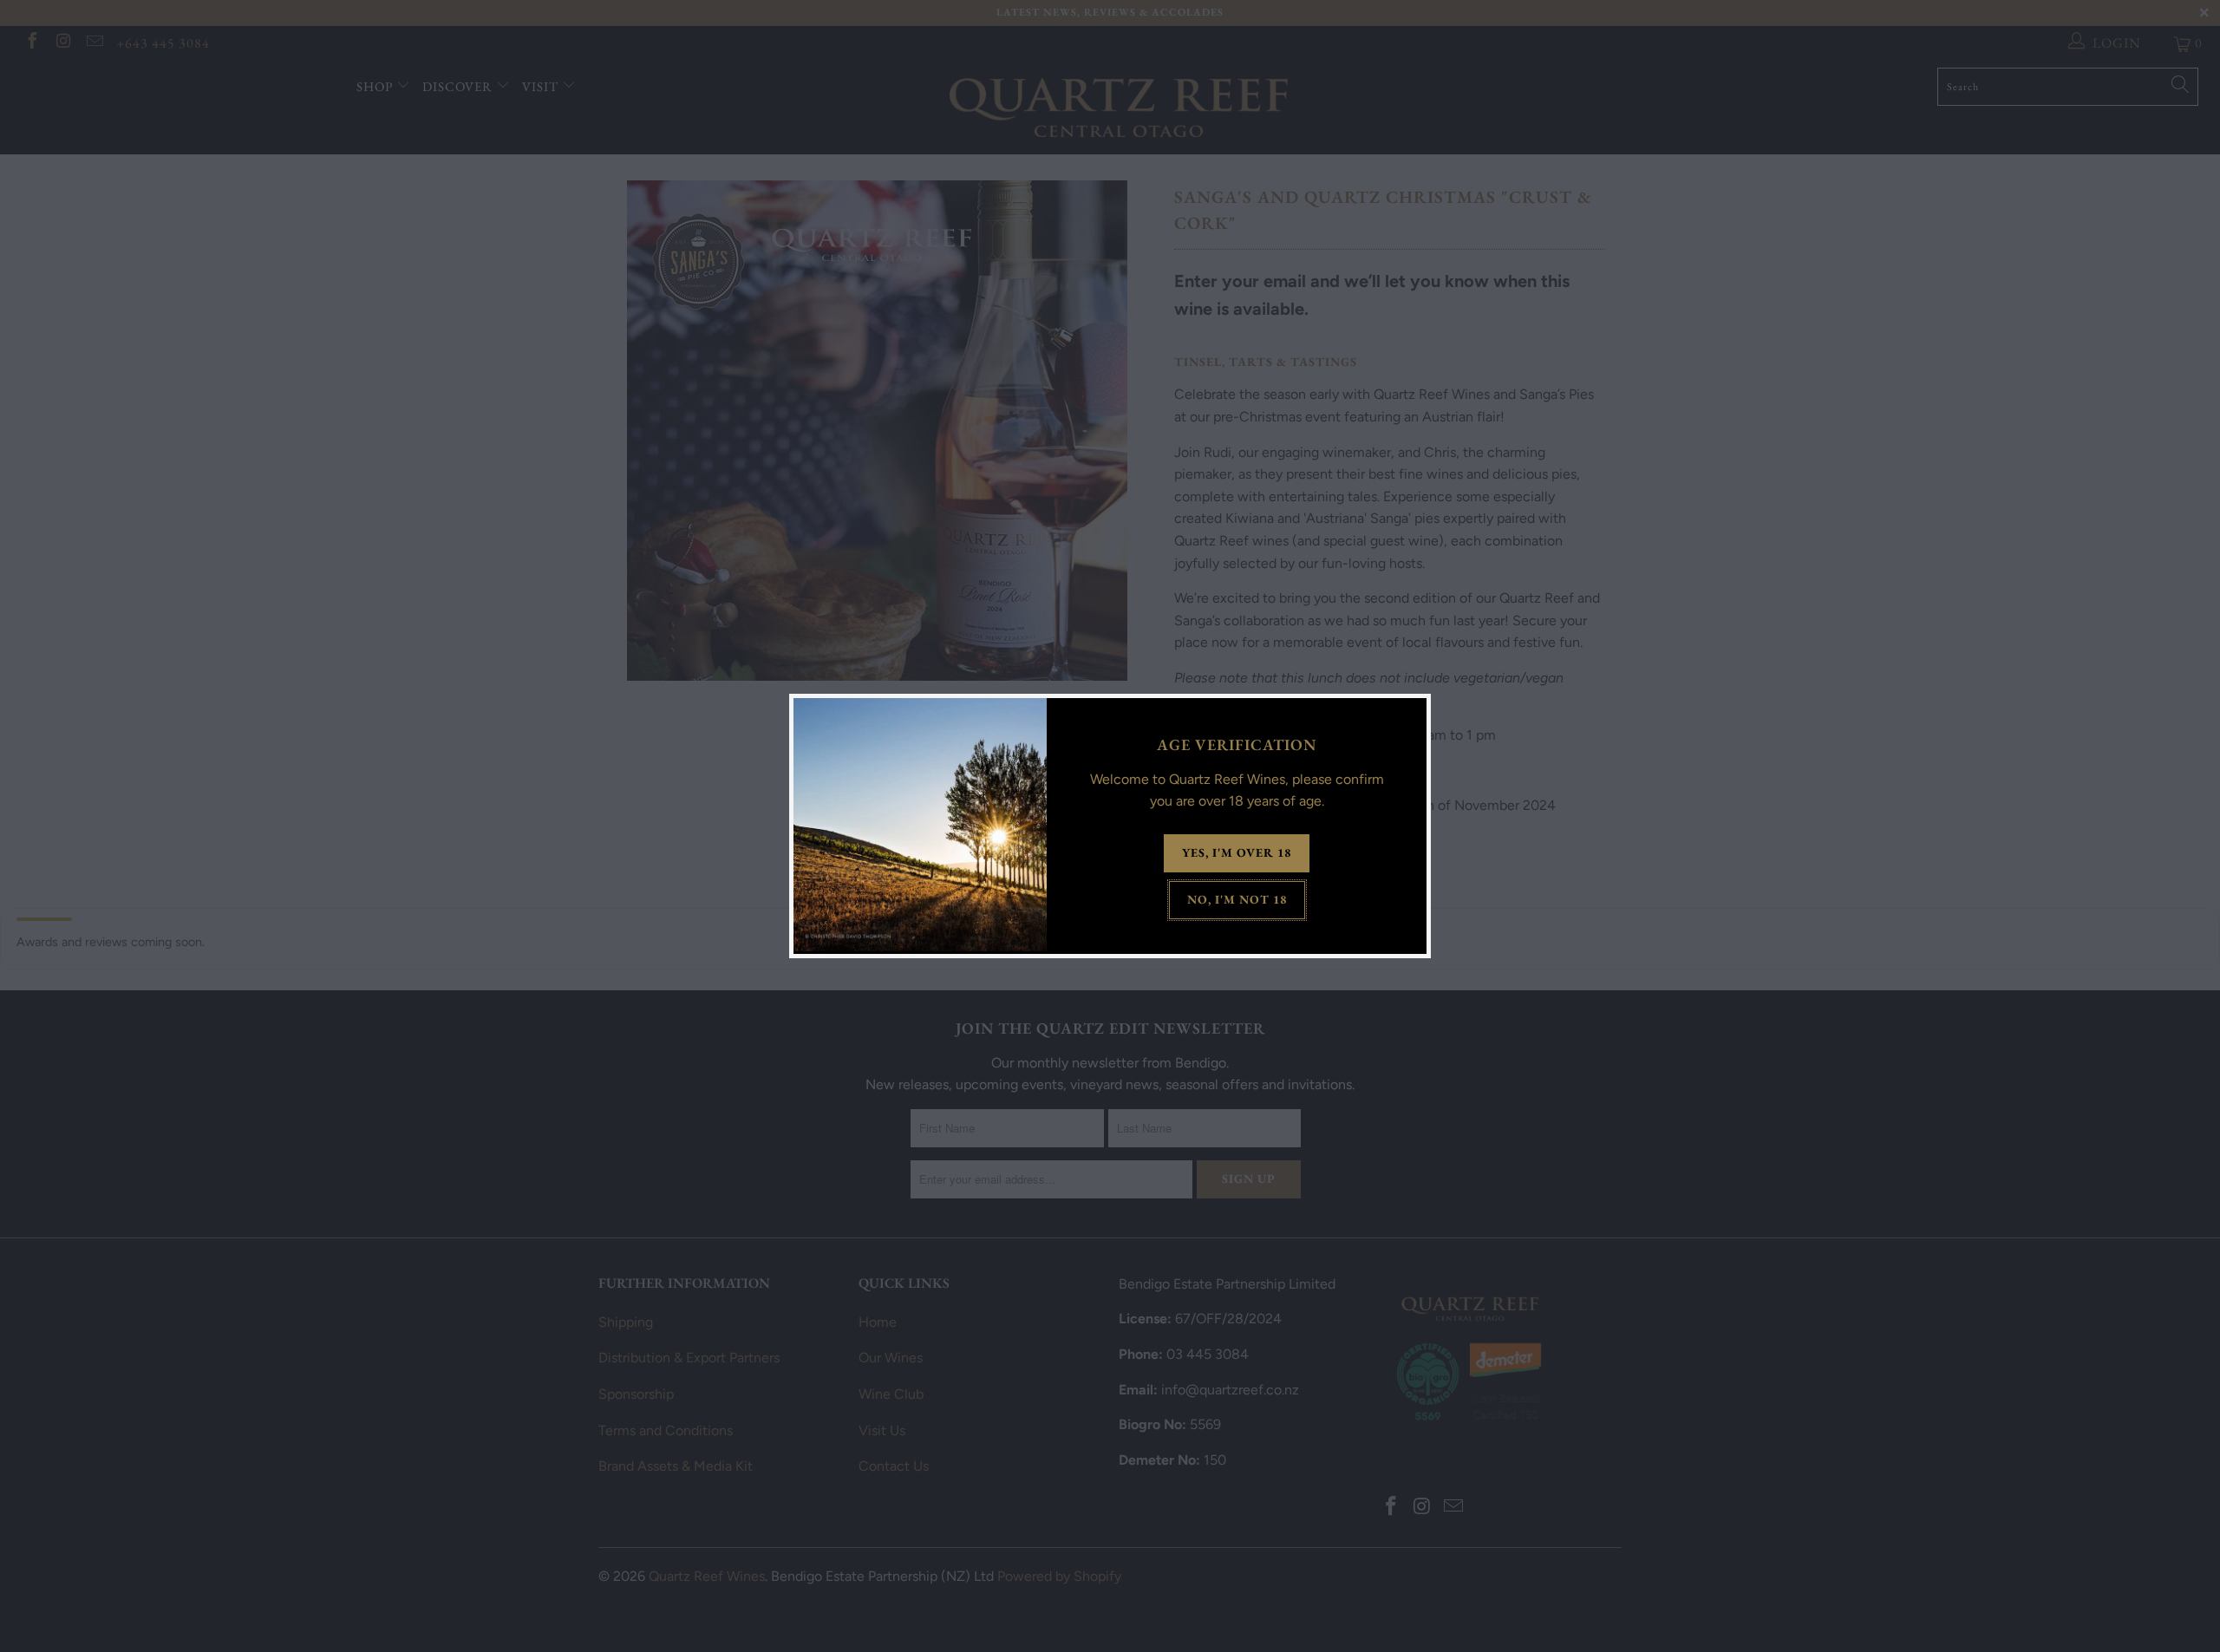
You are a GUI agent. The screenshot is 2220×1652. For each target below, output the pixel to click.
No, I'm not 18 (1237, 899)
